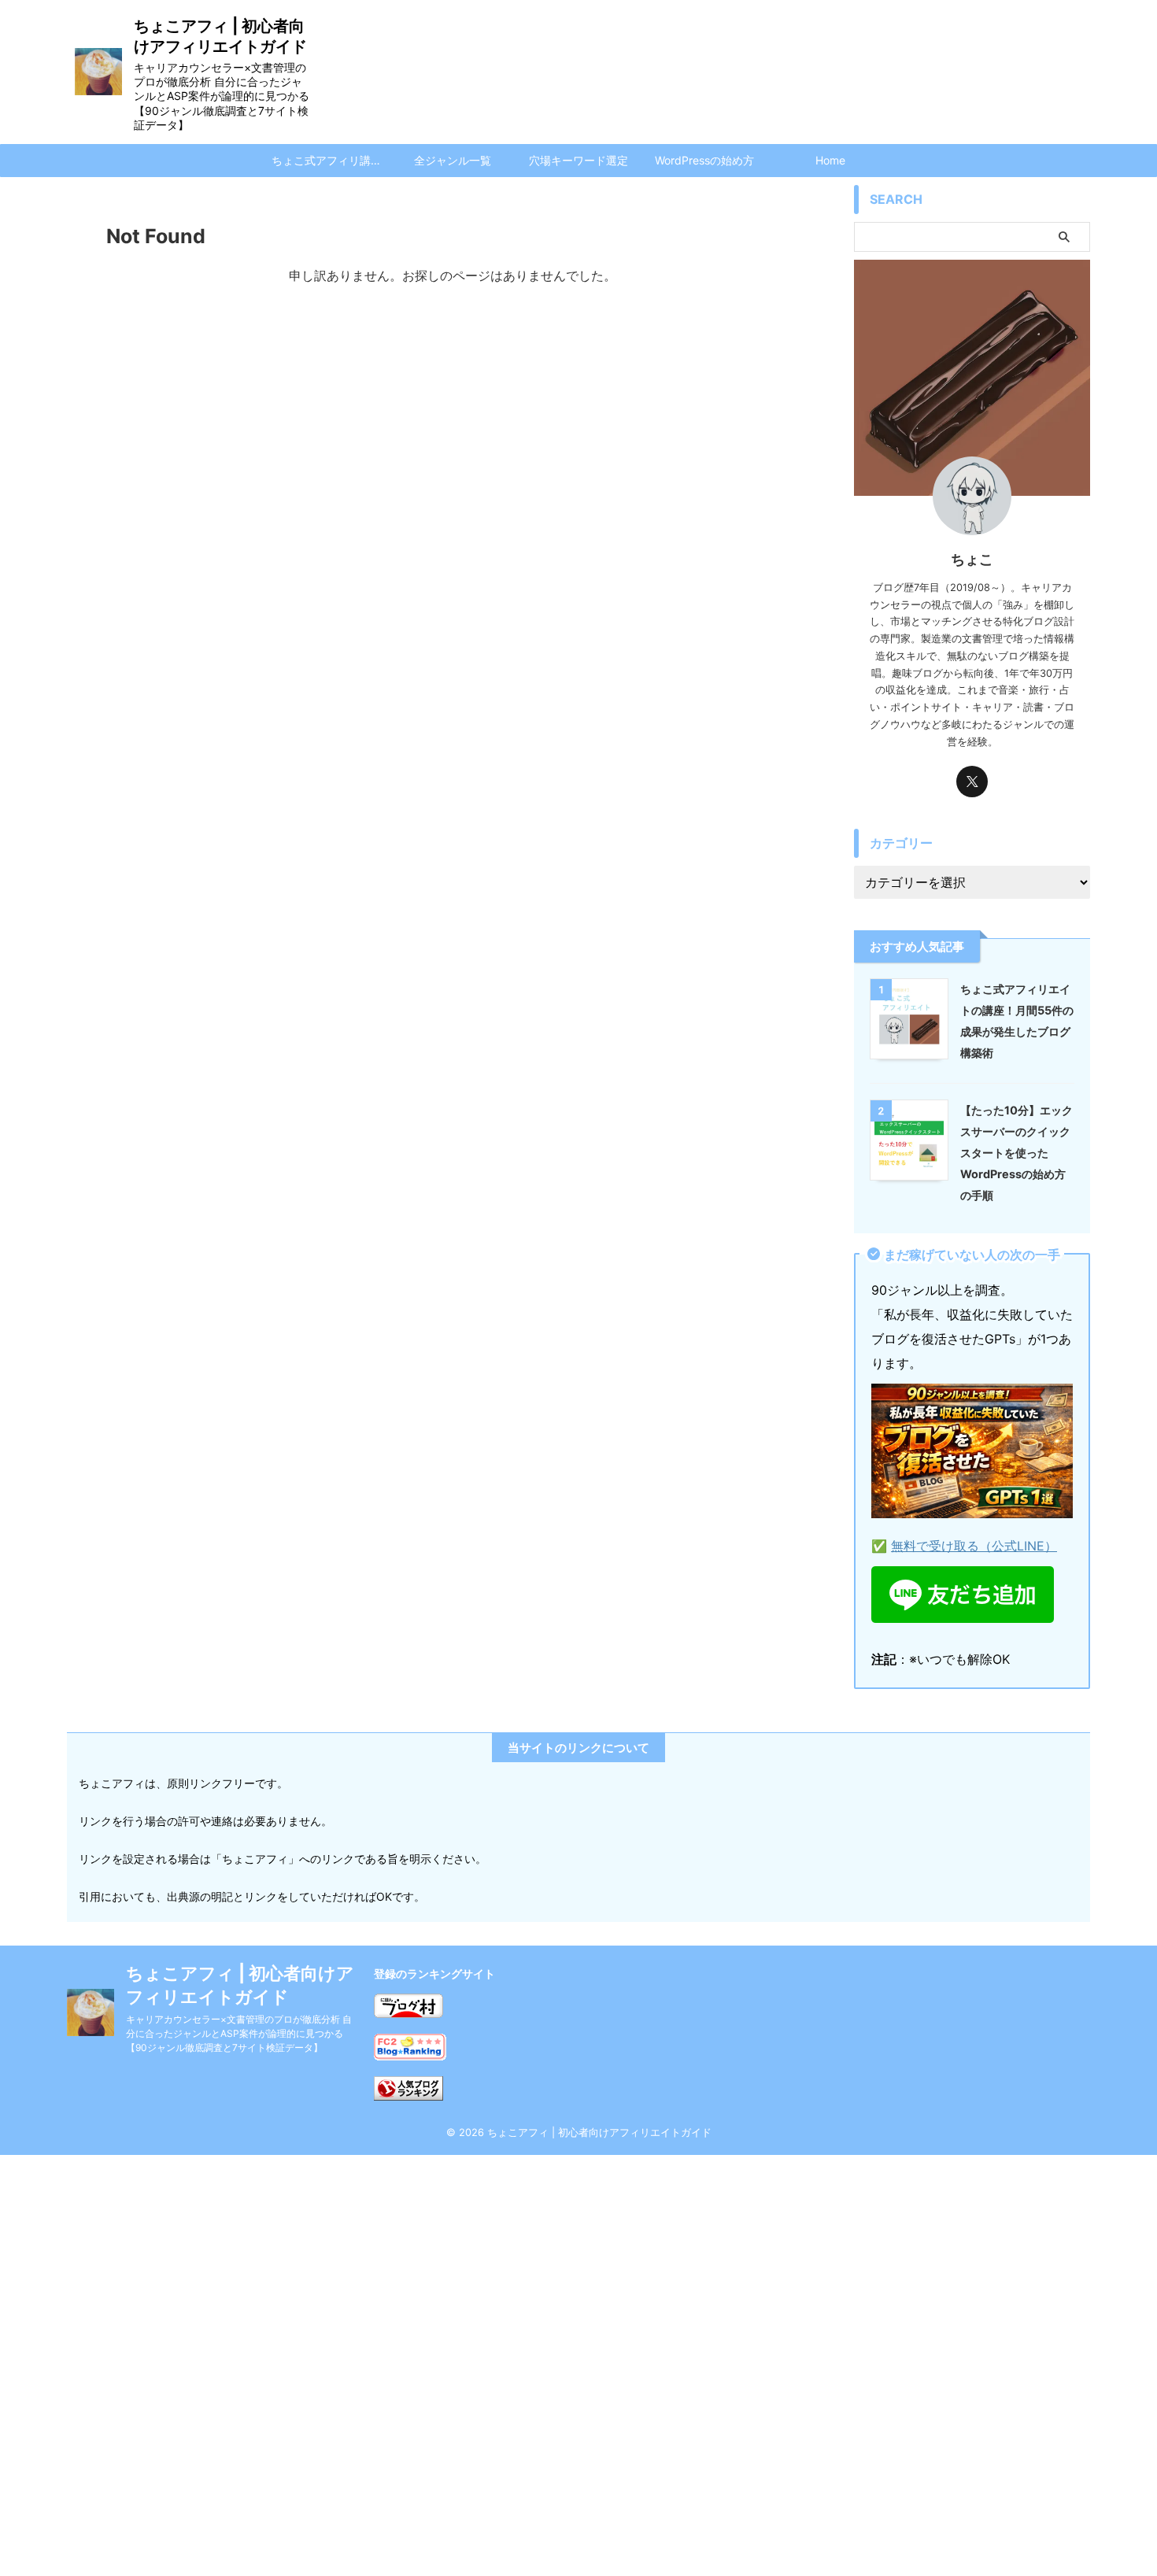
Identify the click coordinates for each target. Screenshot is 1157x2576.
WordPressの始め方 (704, 160)
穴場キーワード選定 (578, 160)
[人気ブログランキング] (408, 2088)
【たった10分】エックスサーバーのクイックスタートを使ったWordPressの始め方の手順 (1017, 1153)
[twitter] (972, 782)
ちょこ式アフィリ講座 (327, 160)
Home (830, 160)
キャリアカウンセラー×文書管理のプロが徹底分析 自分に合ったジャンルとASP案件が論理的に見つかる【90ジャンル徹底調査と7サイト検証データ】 (239, 2033)
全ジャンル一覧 (453, 160)
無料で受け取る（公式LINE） (974, 1546)
